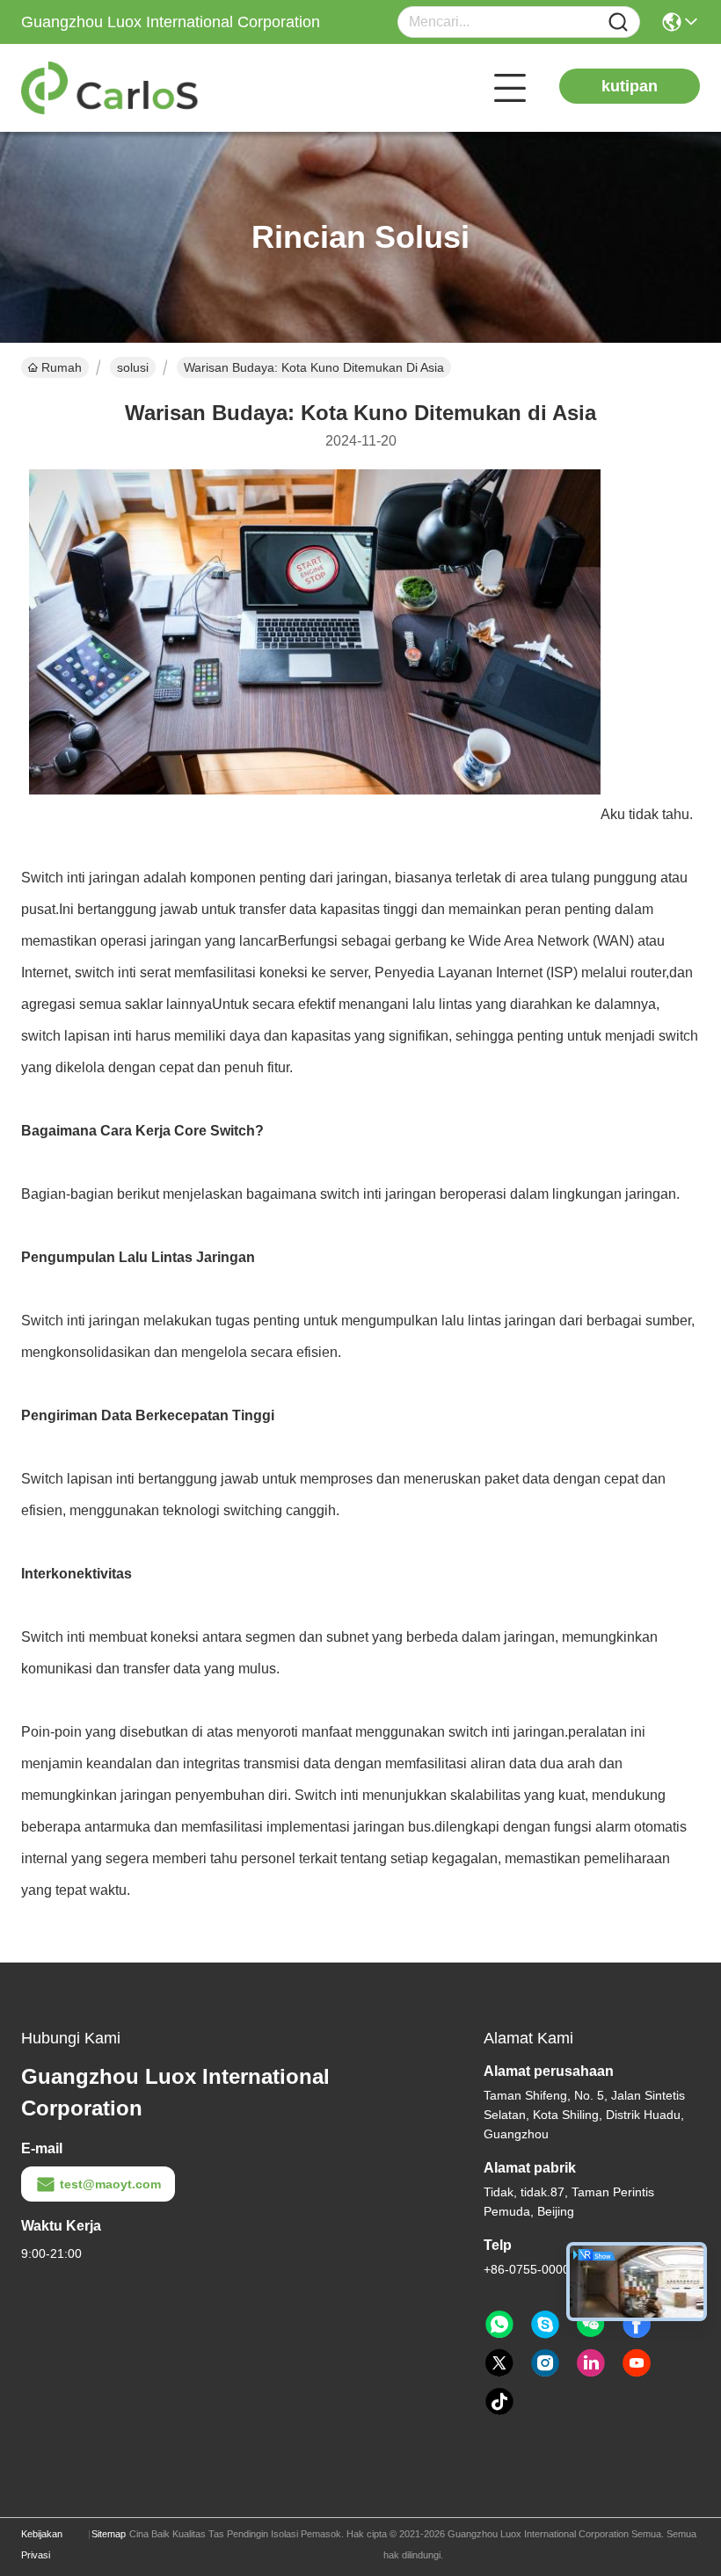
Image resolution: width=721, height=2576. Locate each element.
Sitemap (109, 2534)
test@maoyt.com (110, 2184)
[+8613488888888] (545, 2325)
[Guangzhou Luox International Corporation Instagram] (545, 2363)
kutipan (630, 86)
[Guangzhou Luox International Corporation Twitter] (499, 2363)
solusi (133, 367)
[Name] (618, 22)
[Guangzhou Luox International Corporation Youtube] (637, 2363)
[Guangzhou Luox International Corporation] (118, 88)
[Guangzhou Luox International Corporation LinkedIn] (591, 2363)
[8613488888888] (499, 2325)
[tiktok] (499, 2402)
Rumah (62, 367)
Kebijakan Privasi (42, 2544)
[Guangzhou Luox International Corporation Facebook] (637, 2325)
